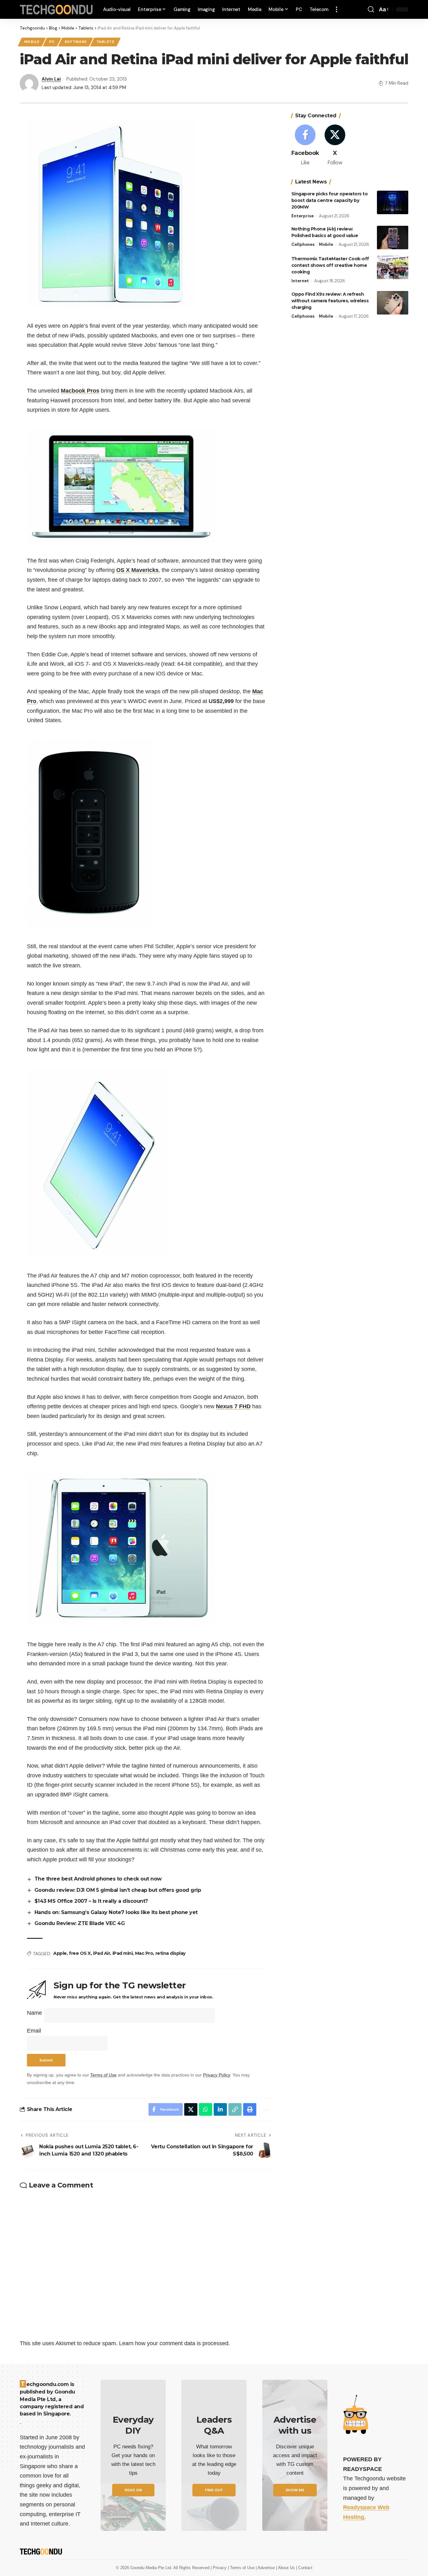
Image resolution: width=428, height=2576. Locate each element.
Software (76, 42)
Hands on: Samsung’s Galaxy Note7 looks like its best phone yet (116, 1912)
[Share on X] (191, 2109)
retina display (170, 1953)
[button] (337, 9)
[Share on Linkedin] (220, 2109)
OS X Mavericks (137, 570)
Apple (60, 1953)
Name (34, 2013)
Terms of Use (103, 2075)
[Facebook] (305, 146)
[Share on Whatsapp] (206, 2109)
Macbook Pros (80, 391)
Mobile (32, 42)
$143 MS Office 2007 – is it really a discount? (91, 1901)
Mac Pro (144, 1953)
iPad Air (102, 1953)
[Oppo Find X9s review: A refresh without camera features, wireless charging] (393, 303)
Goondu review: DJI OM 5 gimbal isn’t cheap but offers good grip (118, 1890)
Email (34, 2031)
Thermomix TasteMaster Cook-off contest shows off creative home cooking (330, 265)
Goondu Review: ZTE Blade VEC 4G (80, 1923)
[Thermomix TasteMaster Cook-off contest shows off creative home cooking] (393, 267)
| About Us (286, 2568)
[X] (335, 146)
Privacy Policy (217, 2075)
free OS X (80, 1953)
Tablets (105, 42)
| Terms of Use (242, 2568)
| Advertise (266, 2568)
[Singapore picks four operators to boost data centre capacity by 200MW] (393, 202)
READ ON (133, 2490)
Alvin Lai (51, 79)
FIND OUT (214, 2490)
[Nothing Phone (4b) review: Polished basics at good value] (393, 238)
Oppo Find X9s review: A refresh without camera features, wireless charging (330, 301)
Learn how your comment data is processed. (175, 2343)
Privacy (220, 2568)
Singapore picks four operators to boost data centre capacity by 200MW (330, 200)
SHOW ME (295, 2490)
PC (52, 42)
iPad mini (123, 1953)
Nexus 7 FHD (233, 1406)
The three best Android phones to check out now (98, 1879)
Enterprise (303, 216)
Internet (300, 281)
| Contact (304, 2568)
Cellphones (303, 244)
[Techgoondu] (56, 10)
